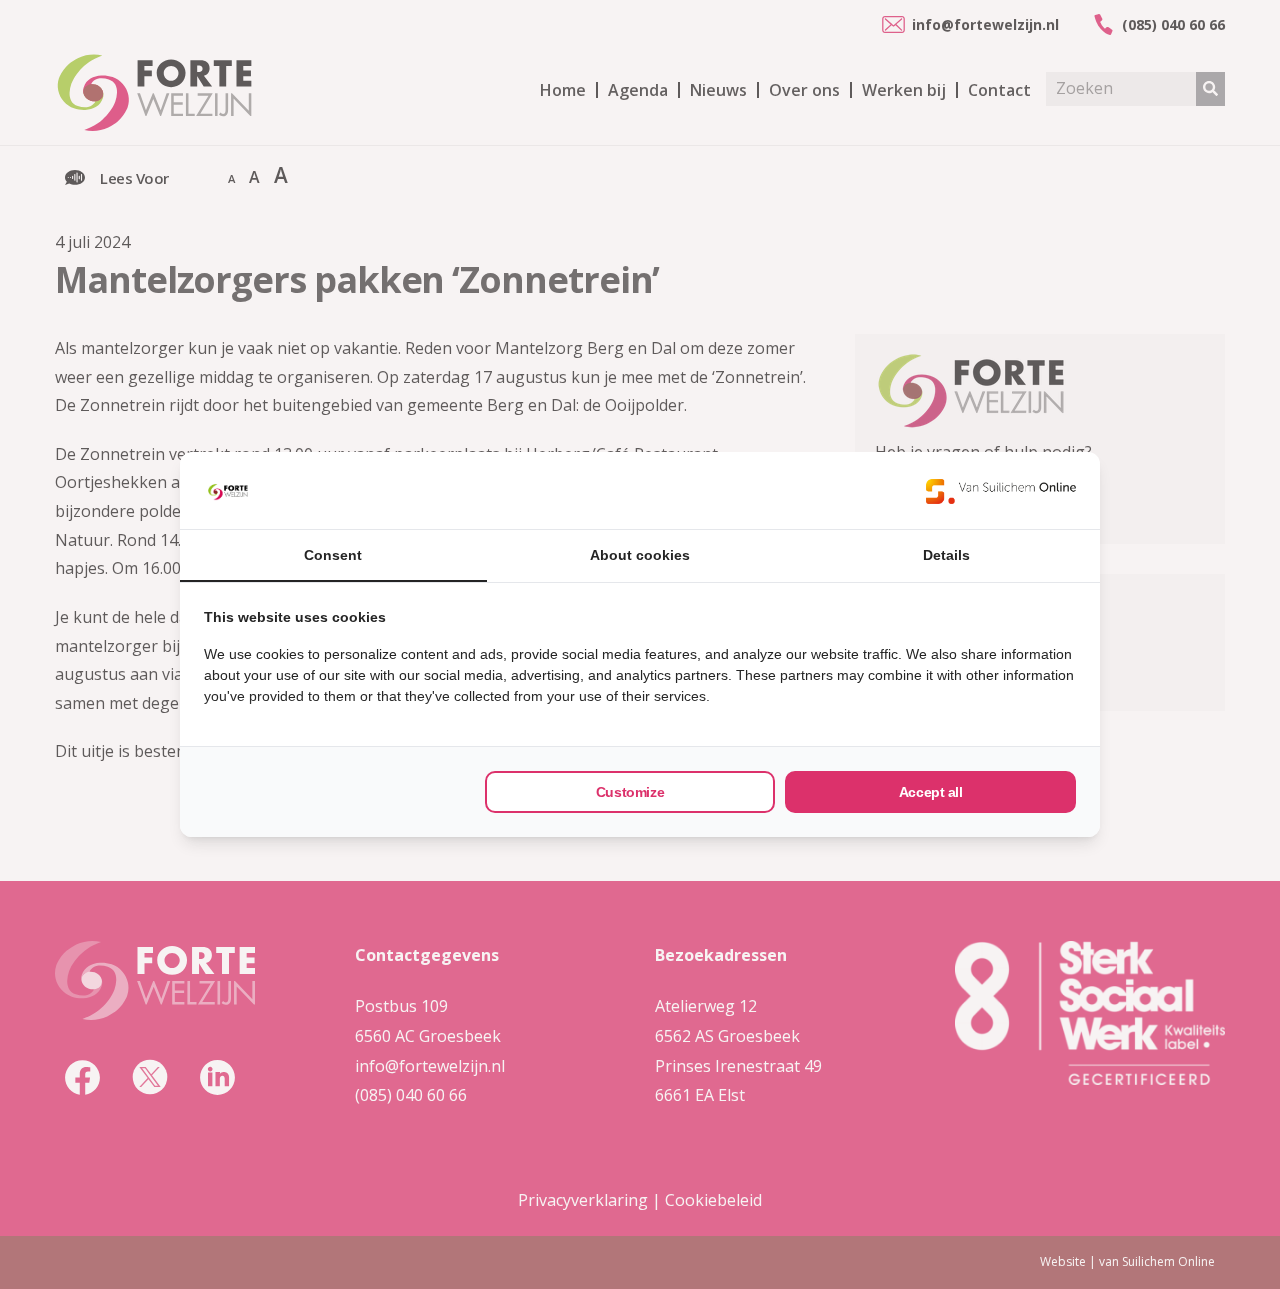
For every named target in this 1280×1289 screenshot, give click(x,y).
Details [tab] (946, 555)
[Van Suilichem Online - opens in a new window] (1001, 491)
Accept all (931, 792)
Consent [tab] (333, 555)
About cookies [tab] (640, 555)
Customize (630, 792)
